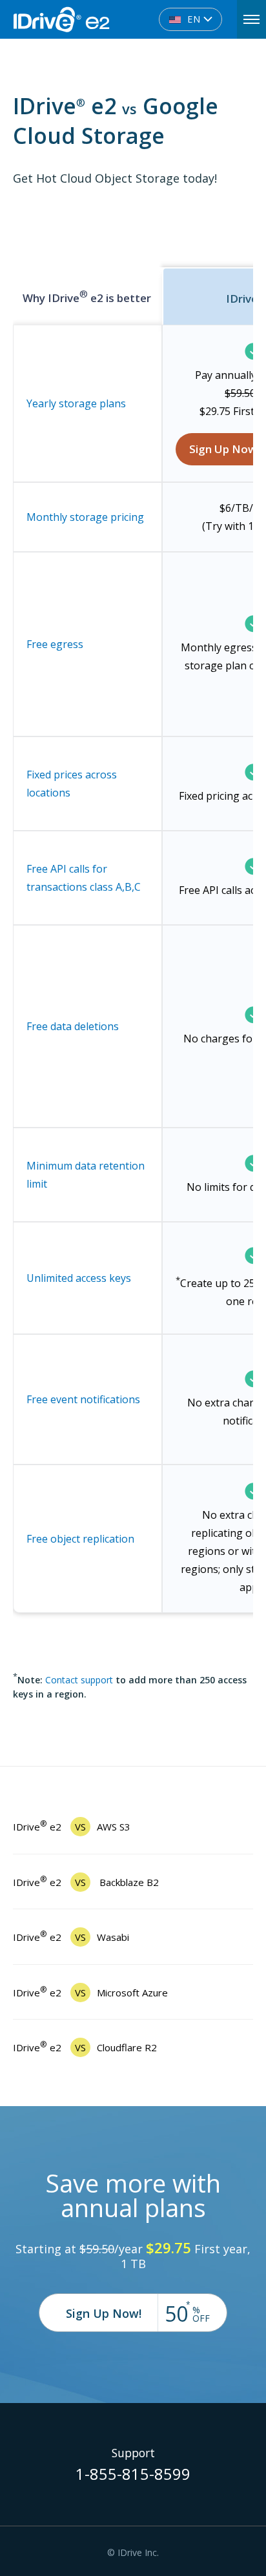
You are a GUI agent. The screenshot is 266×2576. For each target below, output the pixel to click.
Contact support (79, 1680)
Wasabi (71, 1937)
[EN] (105, 12)
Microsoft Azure (90, 1993)
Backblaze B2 (86, 1882)
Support (133, 2453)
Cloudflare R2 (85, 2047)
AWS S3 (72, 1827)
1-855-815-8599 (133, 2476)
